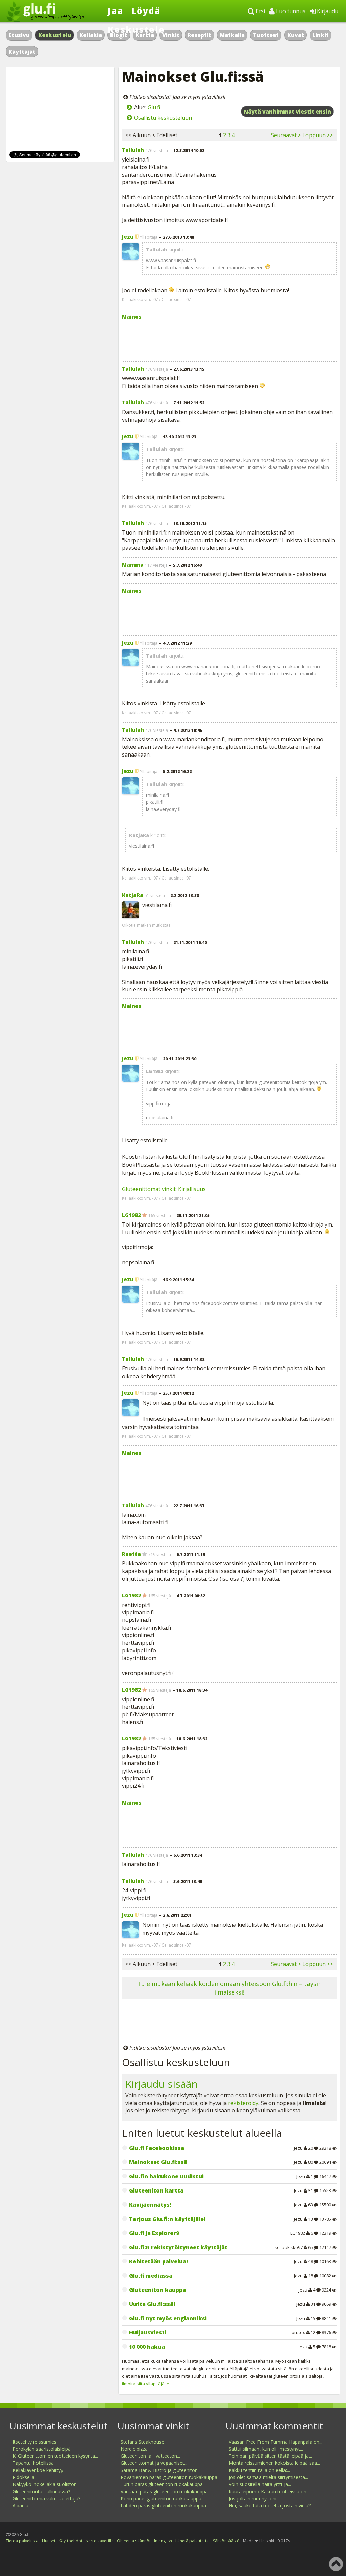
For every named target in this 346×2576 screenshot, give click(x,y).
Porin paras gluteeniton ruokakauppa (161, 2498)
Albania (20, 2506)
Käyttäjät (22, 52)
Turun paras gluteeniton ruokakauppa (162, 2484)
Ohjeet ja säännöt (134, 2541)
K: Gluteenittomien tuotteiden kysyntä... (55, 2456)
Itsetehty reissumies (34, 2442)
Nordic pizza (134, 2449)
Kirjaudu (327, 11)
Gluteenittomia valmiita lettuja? (46, 2498)
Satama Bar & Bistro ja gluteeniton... (161, 2470)
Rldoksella (23, 2477)
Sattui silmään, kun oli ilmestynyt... (266, 2449)
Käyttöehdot (71, 2541)
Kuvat (296, 35)
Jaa (116, 10)
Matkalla (232, 35)
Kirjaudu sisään (162, 2084)
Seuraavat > (286, 135)
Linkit (320, 35)
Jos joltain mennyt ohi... (254, 2498)
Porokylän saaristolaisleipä (42, 2449)
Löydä (146, 10)
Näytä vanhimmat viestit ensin (287, 112)
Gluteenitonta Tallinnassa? (41, 2491)
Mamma (133, 565)
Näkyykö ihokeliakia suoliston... (46, 2484)
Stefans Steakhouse (142, 2442)
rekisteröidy (243, 2103)
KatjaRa (133, 895)
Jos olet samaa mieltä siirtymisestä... (268, 2477)
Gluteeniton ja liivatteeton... (150, 2456)
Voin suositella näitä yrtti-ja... (260, 2484)
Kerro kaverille (100, 2541)
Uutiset (49, 2541)
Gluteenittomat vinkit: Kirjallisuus (164, 1189)
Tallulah (133, 150)
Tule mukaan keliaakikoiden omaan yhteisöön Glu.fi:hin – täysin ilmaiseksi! (229, 1988)
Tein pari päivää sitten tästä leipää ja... (270, 2456)
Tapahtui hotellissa (33, 2463)
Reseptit (199, 35)
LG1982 (131, 1215)
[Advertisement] (229, 339)
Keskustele (136, 29)
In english (163, 2541)
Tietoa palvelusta (22, 2541)
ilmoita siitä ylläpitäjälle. (146, 2384)
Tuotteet (266, 35)
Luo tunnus (290, 11)
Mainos (132, 317)
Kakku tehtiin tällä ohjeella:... (259, 2470)
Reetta (131, 1554)
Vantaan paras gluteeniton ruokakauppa (164, 2491)
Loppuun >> (318, 135)
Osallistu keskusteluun (163, 118)
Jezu (128, 237)
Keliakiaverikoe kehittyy (38, 2470)
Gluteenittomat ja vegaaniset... (154, 2463)
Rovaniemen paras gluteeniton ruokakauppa (169, 2477)
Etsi (260, 11)
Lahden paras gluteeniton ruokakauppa (163, 2506)
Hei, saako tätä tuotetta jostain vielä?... (271, 2506)
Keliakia (91, 35)
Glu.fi (154, 107)
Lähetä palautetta (192, 2541)
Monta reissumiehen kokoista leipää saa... (274, 2463)
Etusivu (19, 35)
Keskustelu (55, 35)
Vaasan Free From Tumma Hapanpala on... (276, 2442)
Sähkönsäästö (226, 2541)
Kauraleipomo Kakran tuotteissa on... (269, 2491)
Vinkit (171, 35)
